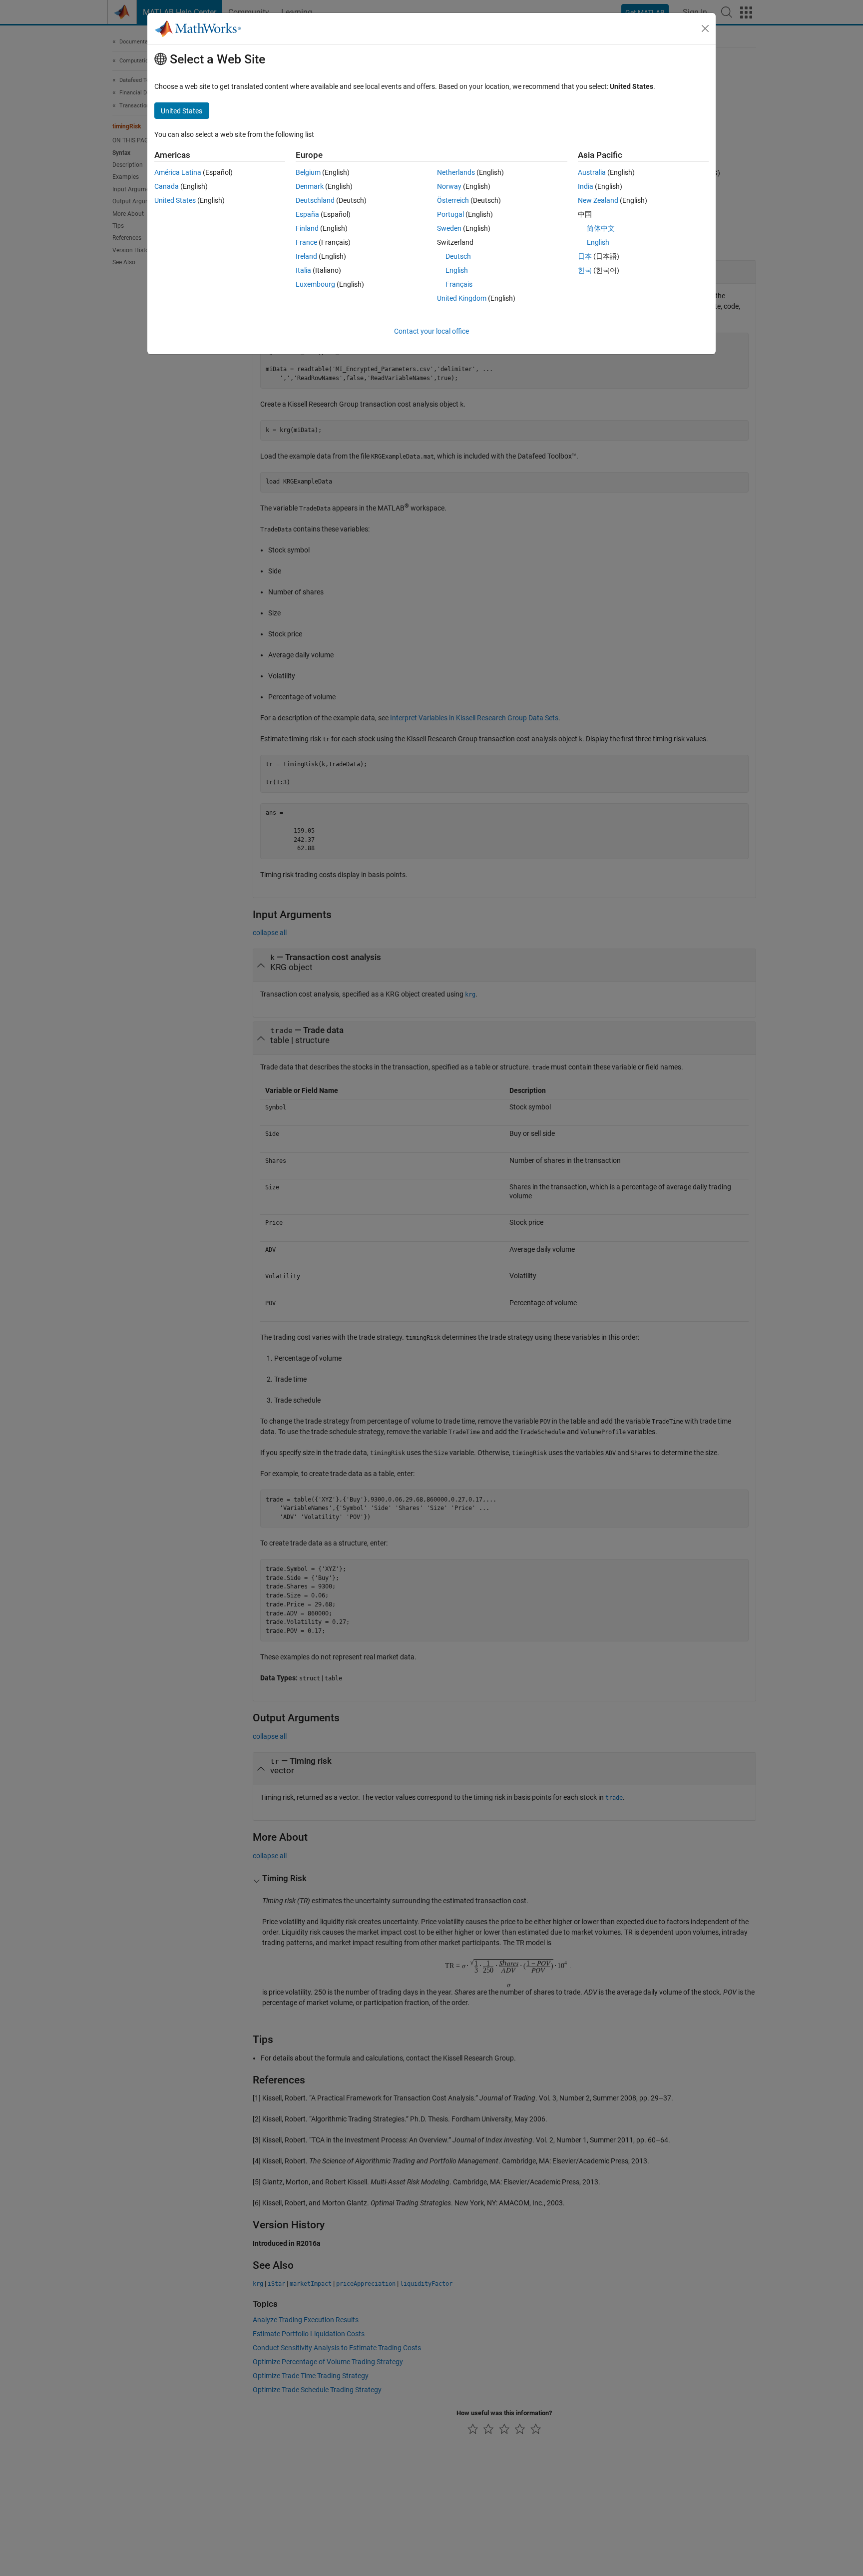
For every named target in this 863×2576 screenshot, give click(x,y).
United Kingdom (462, 298)
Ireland (306, 256)
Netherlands (456, 172)
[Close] (705, 28)
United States (175, 200)
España (307, 214)
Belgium (308, 172)
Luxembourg (315, 284)
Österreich (453, 200)
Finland (307, 228)
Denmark (310, 186)
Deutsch (458, 256)
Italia (303, 270)
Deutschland (315, 200)
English (457, 270)
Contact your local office (431, 331)
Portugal (450, 214)
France (306, 242)
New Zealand (598, 200)
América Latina (178, 172)
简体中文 (601, 228)
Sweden (449, 228)
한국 (585, 270)
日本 (585, 256)
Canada (167, 186)
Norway (449, 186)
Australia (592, 172)
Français (459, 284)
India (586, 186)
